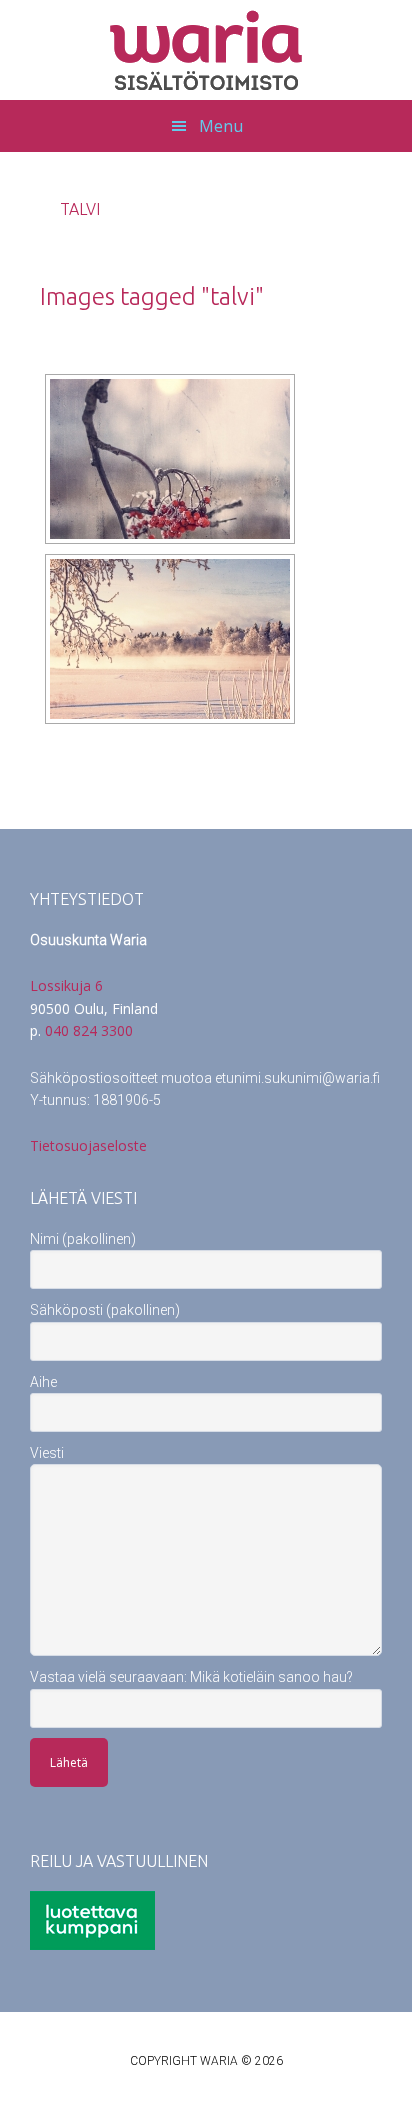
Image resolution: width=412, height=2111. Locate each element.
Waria (206, 50)
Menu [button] (221, 126)
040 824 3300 (89, 1030)
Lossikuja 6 (66, 985)
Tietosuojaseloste (88, 1145)
